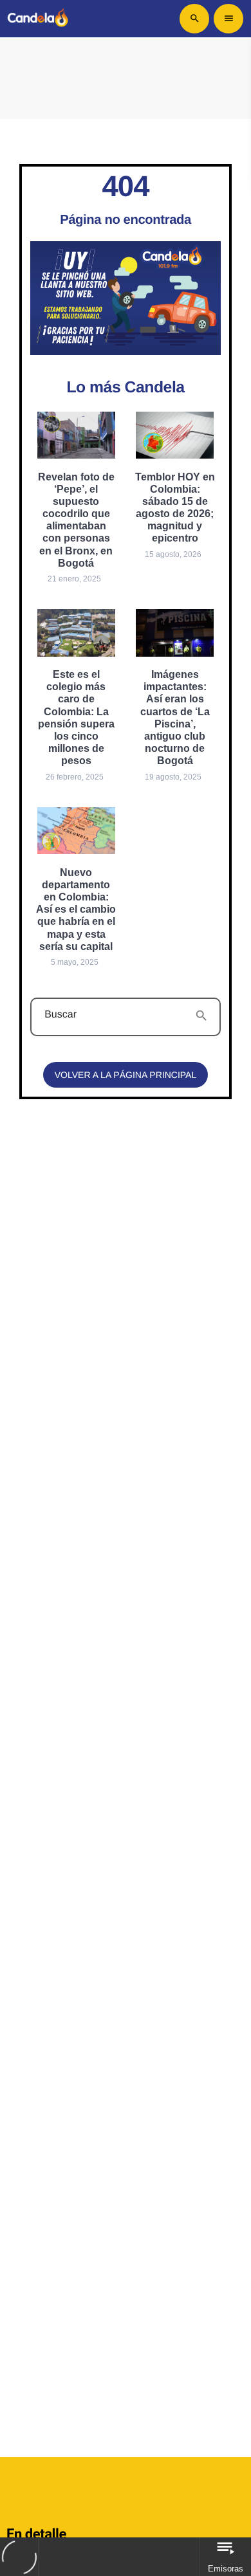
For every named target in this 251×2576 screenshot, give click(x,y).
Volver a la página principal (126, 1075)
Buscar (60, 1015)
